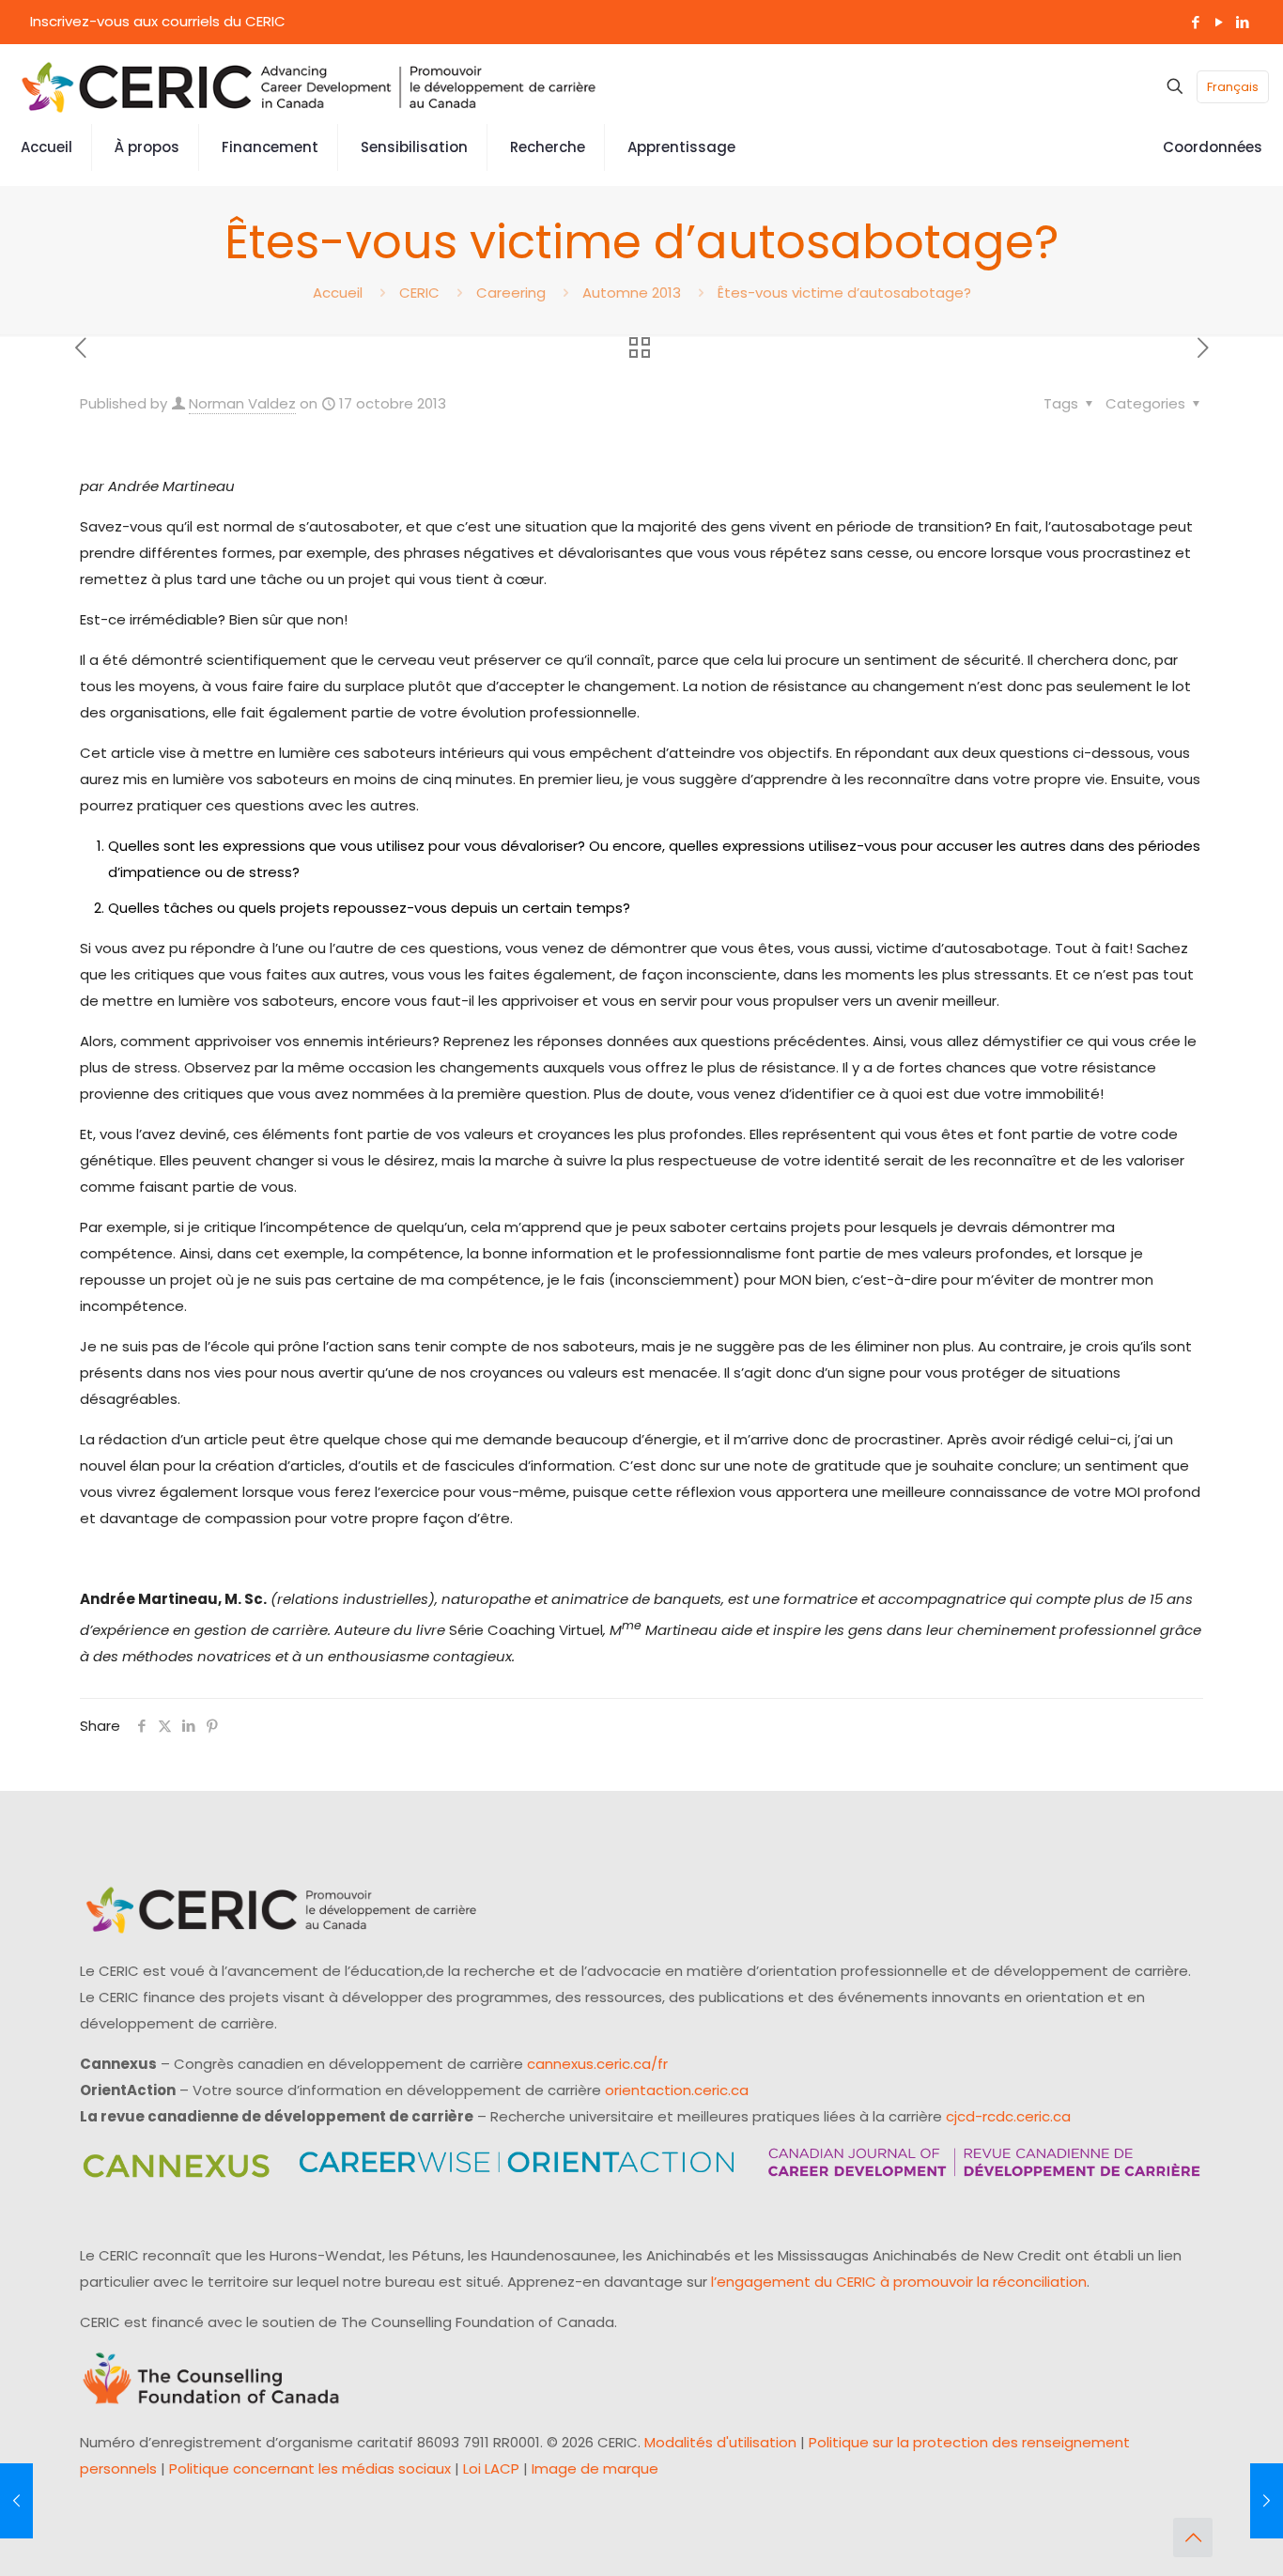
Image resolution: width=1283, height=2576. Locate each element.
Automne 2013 (632, 293)
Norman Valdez (242, 403)
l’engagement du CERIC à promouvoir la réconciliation (899, 2282)
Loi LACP (491, 2468)
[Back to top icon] (1193, 2537)
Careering (511, 293)
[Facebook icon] (1195, 22)
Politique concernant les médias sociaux (310, 2468)
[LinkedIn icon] (1242, 22)
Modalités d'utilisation (720, 2442)
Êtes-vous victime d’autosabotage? (844, 293)
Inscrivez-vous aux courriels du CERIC (158, 21)
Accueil (338, 293)
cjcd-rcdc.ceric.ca (1008, 2116)
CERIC (419, 293)
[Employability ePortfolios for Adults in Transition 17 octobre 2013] (16, 2501)
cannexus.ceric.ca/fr (597, 2064)
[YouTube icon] (1219, 22)
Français (1233, 87)
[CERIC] (309, 86)
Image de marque (595, 2468)
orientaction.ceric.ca (677, 2090)
